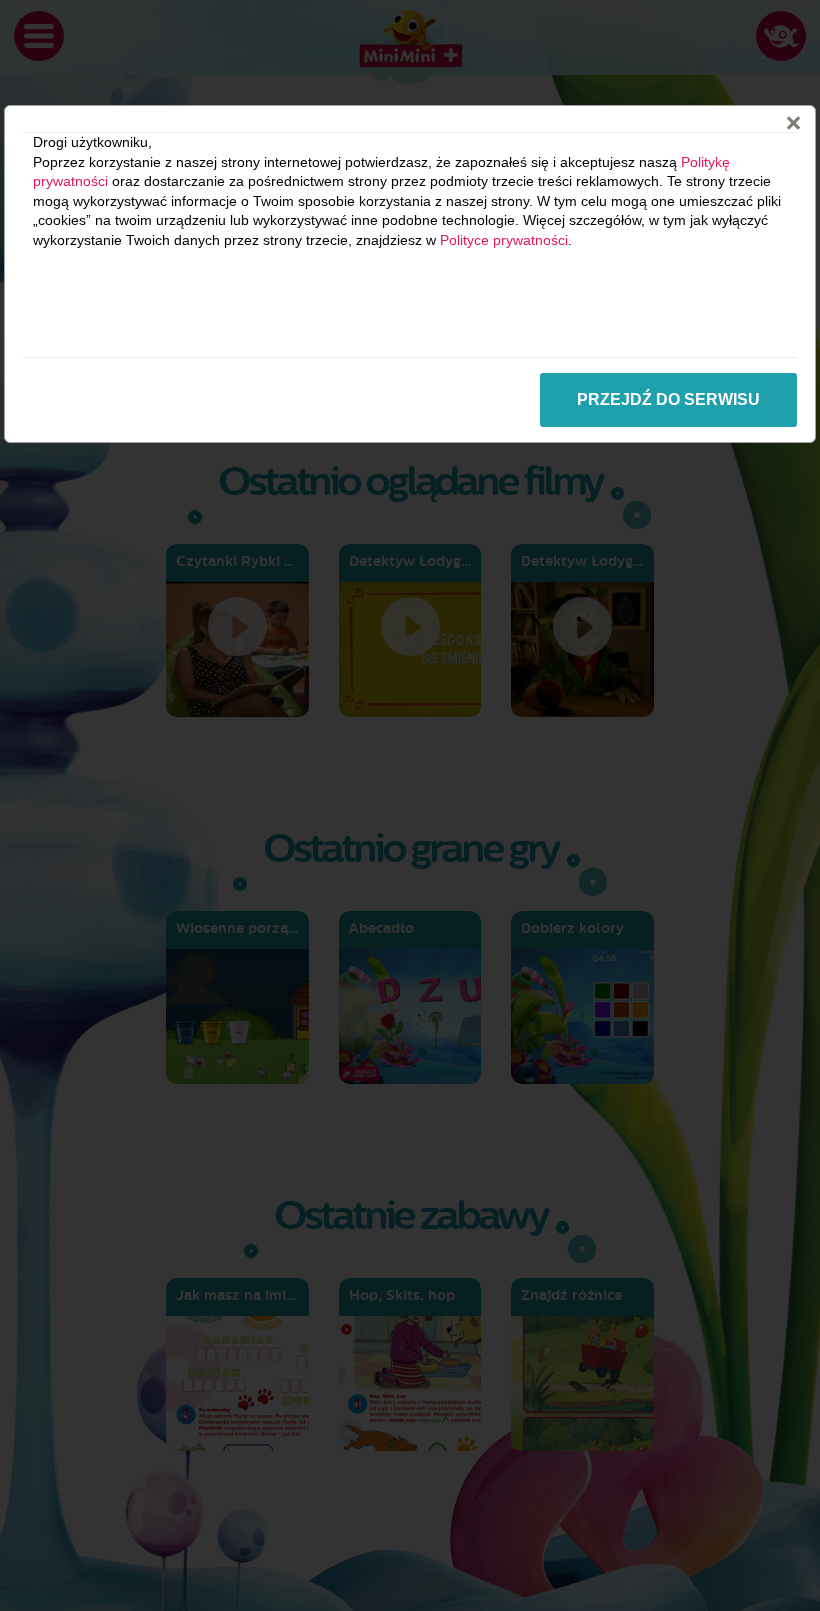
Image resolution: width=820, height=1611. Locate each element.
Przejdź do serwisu (668, 399)
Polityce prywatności (504, 240)
